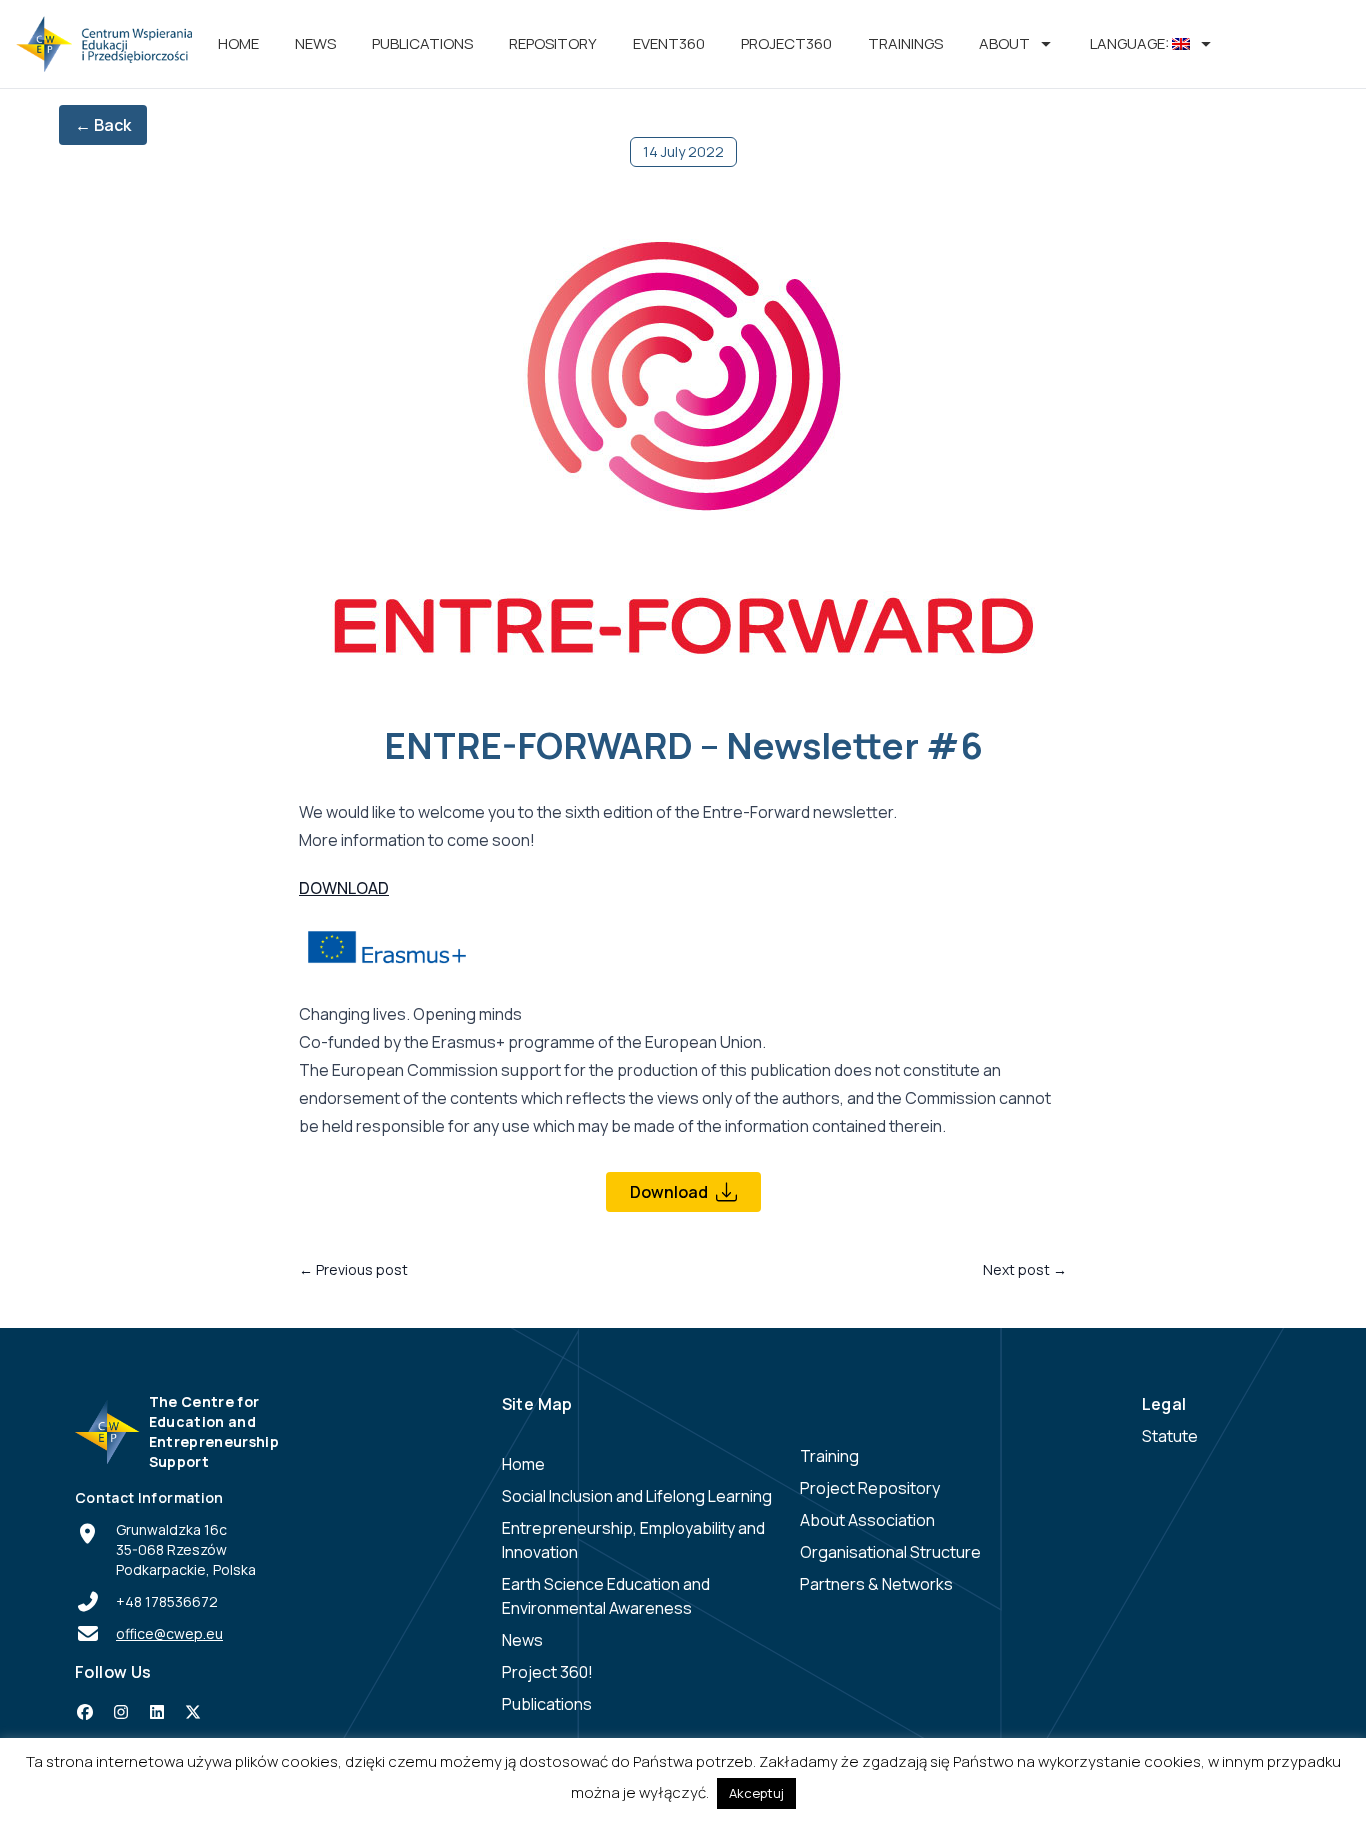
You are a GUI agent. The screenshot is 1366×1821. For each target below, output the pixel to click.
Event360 (669, 43)
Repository (553, 43)
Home (238, 43)
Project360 (786, 43)
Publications (422, 43)
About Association (867, 1520)
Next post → (1025, 1269)
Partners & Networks (876, 1584)
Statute (1170, 1436)
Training (829, 1456)
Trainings (905, 43)
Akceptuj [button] (756, 1793)
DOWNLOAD (344, 888)
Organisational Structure (890, 1552)
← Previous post (353, 1269)
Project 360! (547, 1672)
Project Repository (870, 1488)
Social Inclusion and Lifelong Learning (637, 1496)
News (315, 43)
